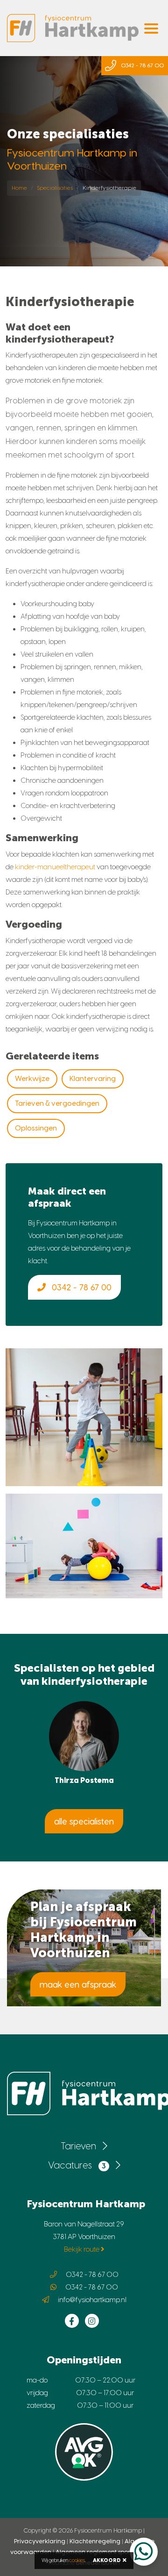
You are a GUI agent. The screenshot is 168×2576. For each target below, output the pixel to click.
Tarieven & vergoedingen (57, 1103)
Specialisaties (55, 188)
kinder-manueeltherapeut (55, 867)
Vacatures (77, 2165)
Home (19, 188)
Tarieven (79, 2146)
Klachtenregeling (95, 2541)
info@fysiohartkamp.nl (92, 2300)
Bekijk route (82, 2249)
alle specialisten (84, 1821)
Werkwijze (32, 1079)
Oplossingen (36, 1128)
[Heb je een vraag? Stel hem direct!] (144, 2552)
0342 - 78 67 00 (80, 1287)
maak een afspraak (78, 1984)
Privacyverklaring (40, 2541)
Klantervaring (93, 1079)
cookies (77, 2560)
